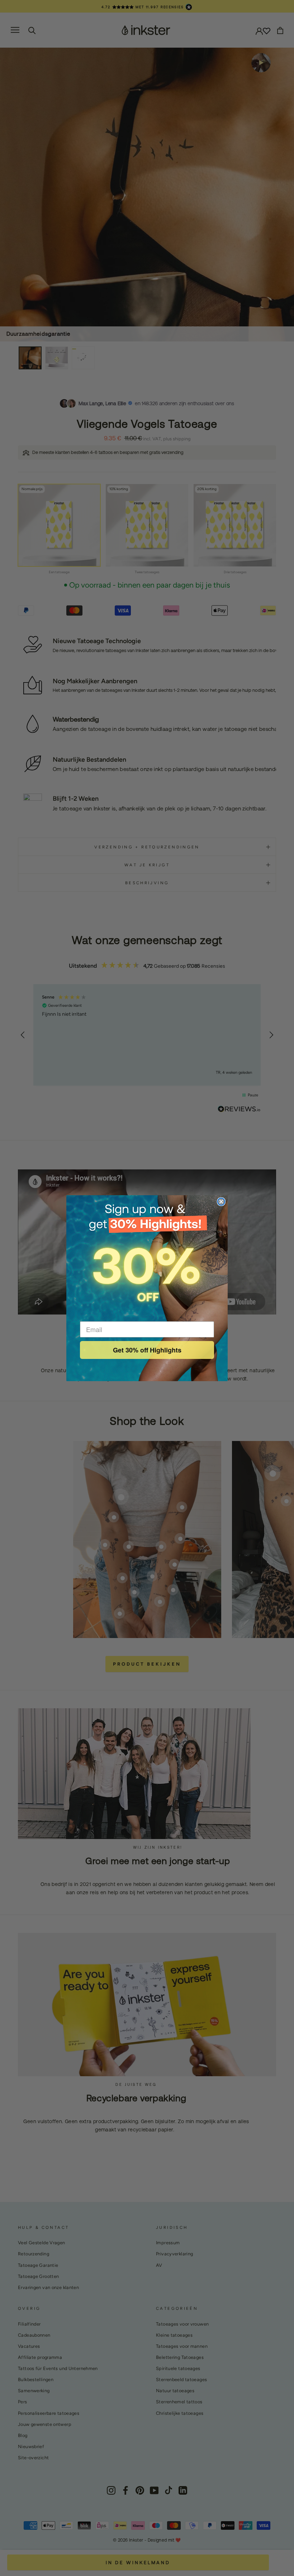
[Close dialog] (221, 1202)
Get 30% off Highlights (147, 1350)
